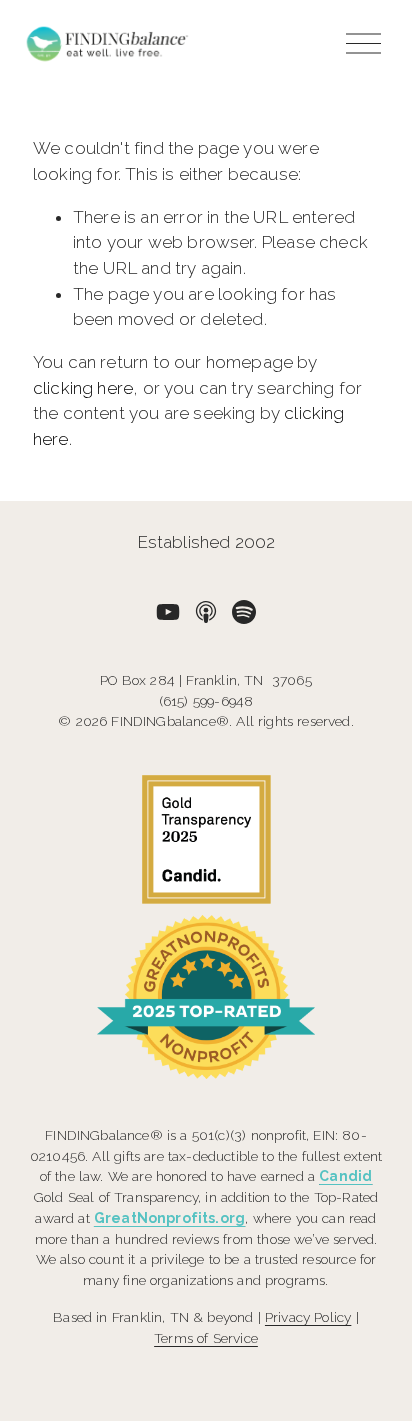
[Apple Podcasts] (206, 612)
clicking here (83, 388)
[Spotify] (244, 612)
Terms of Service (206, 1338)
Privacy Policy (308, 1317)
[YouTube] (168, 612)
